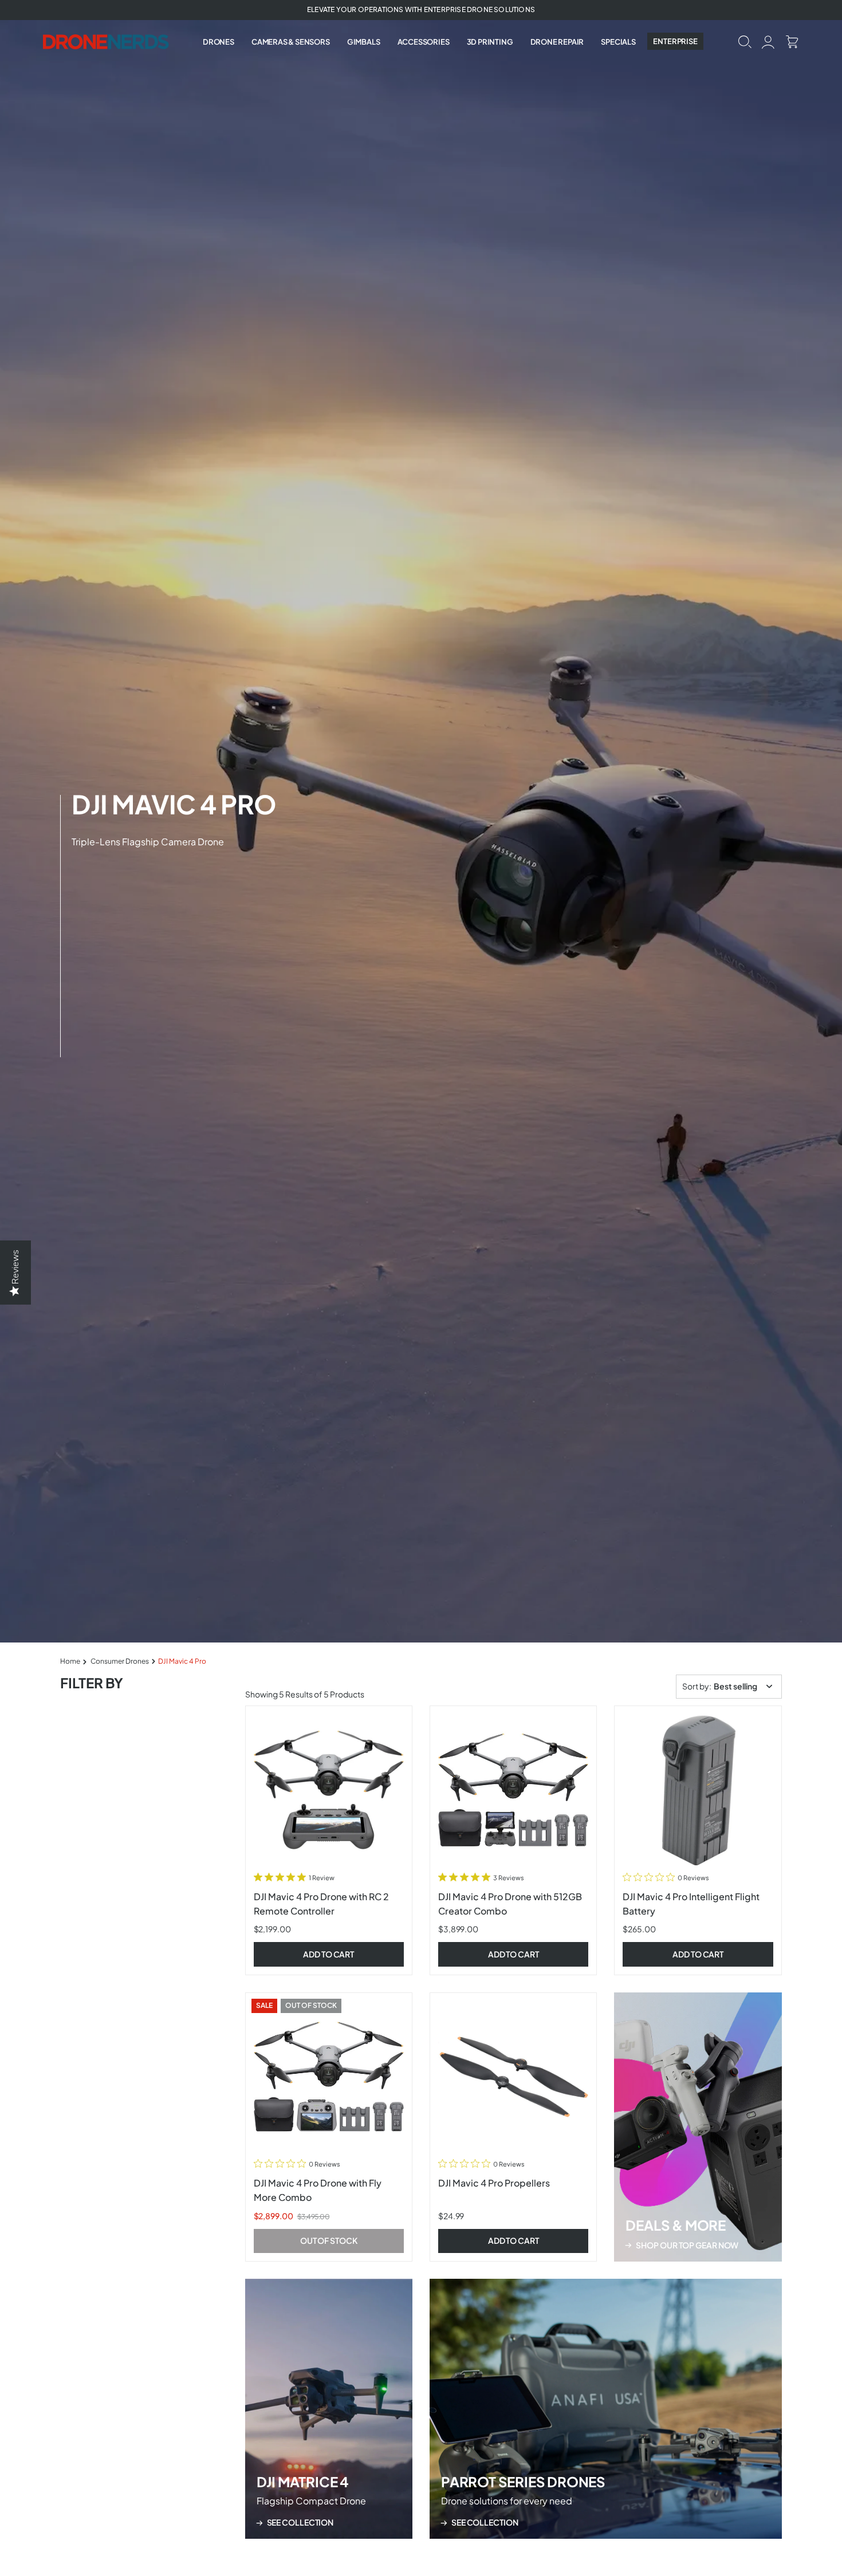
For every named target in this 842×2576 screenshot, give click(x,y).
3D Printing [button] (490, 42)
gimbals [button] (364, 42)
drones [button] (219, 42)
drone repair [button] (557, 42)
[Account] (768, 41)
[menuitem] (219, 42)
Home (70, 1661)
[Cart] (792, 41)
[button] (745, 41)
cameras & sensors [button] (291, 42)
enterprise (675, 41)
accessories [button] (424, 42)
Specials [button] (618, 42)
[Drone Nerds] (107, 41)
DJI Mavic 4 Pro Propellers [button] (494, 2183)
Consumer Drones (120, 1661)
